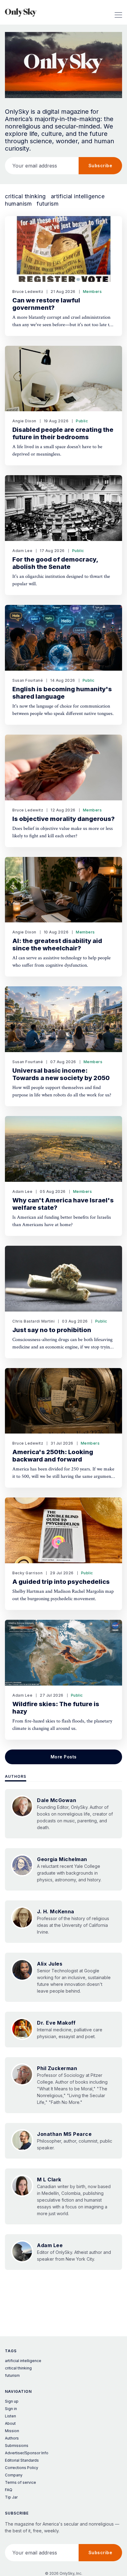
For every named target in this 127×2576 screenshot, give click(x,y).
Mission (12, 2431)
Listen (10, 2416)
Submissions (17, 2446)
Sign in (11, 2409)
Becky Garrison (27, 1573)
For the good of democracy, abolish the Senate (55, 563)
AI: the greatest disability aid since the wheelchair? (57, 945)
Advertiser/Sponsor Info (27, 2453)
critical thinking (25, 196)
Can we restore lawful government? (46, 304)
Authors (16, 1776)
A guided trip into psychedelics (61, 1582)
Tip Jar (11, 2497)
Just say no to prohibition (52, 1330)
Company (14, 2475)
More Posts (64, 1757)
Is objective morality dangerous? (63, 819)
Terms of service (20, 2482)
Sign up (12, 2401)
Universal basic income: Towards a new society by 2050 (61, 1074)
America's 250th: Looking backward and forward (53, 1456)
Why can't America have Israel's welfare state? (63, 1204)
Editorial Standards (22, 2460)
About (10, 2423)
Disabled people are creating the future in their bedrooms (63, 433)
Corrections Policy (22, 2468)
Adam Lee (22, 551)
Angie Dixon (24, 421)
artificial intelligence (78, 196)
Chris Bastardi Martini (33, 1321)
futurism (48, 204)
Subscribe (100, 166)
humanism (18, 204)
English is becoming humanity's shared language (62, 693)
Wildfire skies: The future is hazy (56, 1708)
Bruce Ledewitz (28, 292)
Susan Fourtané (28, 680)
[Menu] (118, 12)
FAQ (9, 2490)
